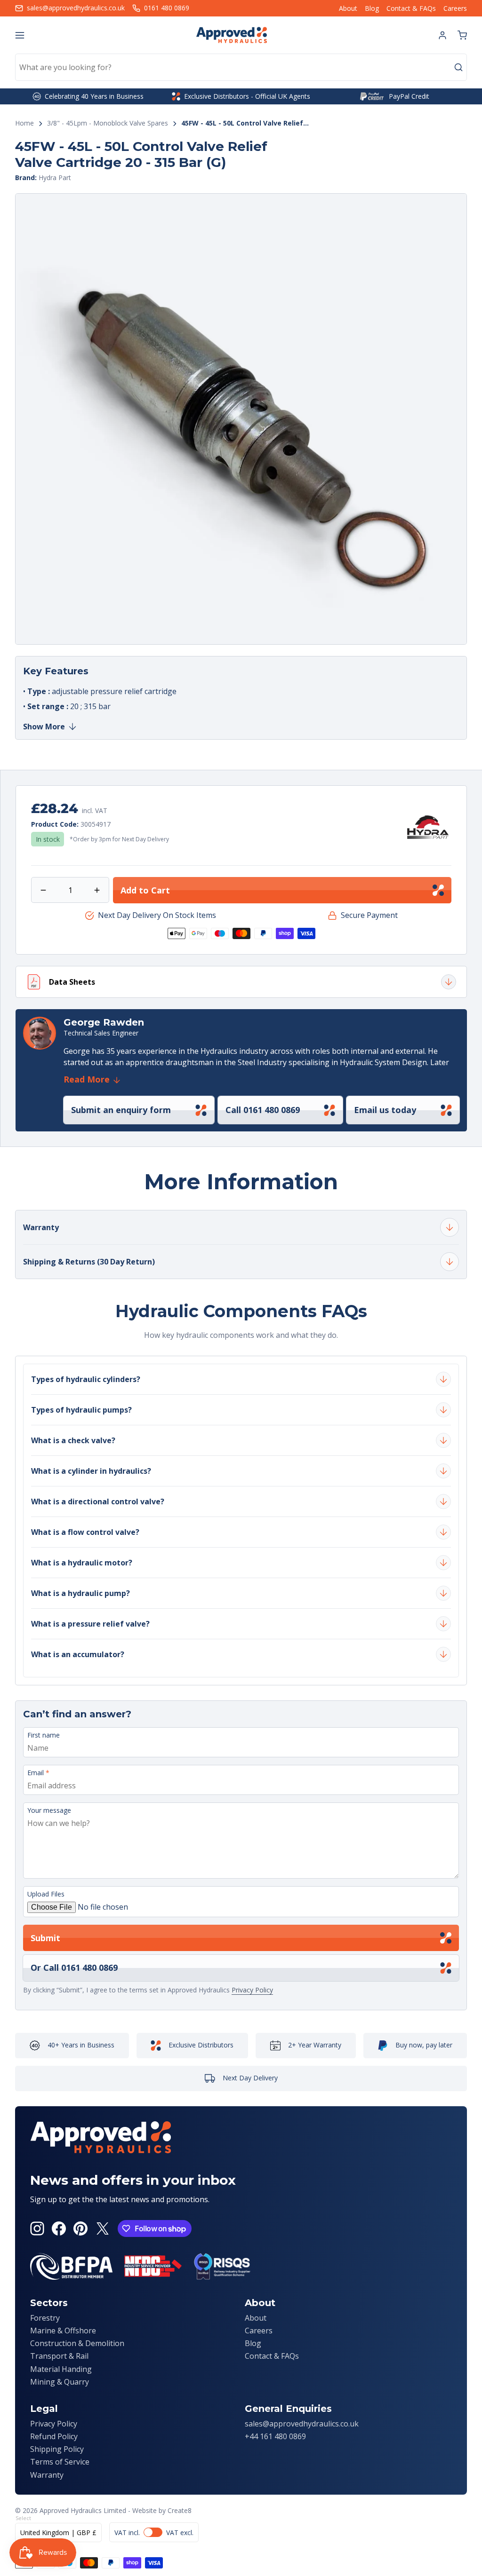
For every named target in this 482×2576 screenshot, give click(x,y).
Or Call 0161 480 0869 (74, 1968)
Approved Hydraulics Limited (83, 2510)
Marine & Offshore (63, 2331)
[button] (462, 35)
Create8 (180, 2510)
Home (24, 123)
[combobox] (241, 67)
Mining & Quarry (60, 2382)
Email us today (385, 1110)
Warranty (47, 2475)
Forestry (45, 2318)
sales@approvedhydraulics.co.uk (302, 2424)
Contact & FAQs (411, 8)
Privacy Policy (252, 1990)
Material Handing (61, 2369)
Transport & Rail (59, 2356)
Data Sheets (72, 982)
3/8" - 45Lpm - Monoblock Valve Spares (108, 123)
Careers (455, 8)
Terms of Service (60, 2462)
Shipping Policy (57, 2449)
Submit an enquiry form (121, 1110)
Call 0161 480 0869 (263, 1110)
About (348, 8)
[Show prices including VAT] (154, 2532)
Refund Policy (54, 2436)
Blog (372, 8)
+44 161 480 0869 (275, 2436)
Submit (45, 1938)
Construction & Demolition (77, 2343)
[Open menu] (20, 35)
